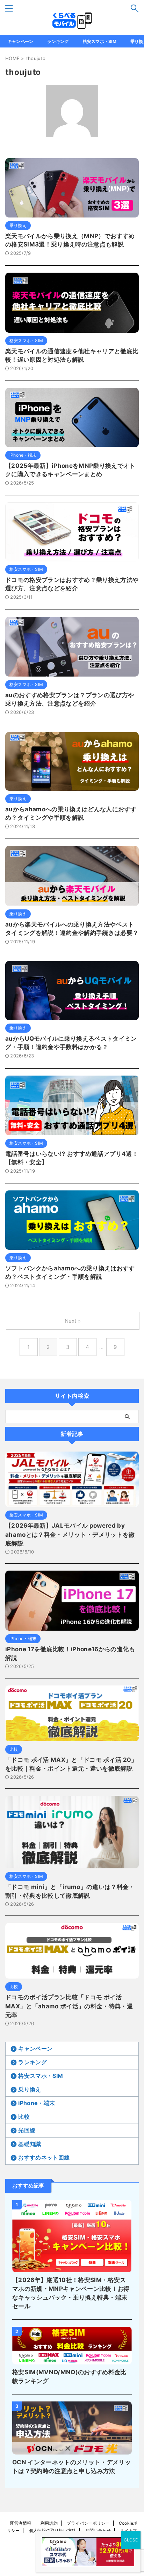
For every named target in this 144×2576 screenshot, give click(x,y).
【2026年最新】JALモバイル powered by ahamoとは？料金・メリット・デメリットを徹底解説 (70, 1534)
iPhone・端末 (37, 2103)
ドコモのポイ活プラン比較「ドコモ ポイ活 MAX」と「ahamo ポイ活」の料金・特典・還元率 (69, 2006)
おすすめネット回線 (44, 2157)
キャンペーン (20, 41)
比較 (24, 2117)
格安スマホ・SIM (100, 41)
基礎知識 (30, 2144)
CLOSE (131, 2540)
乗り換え (30, 2089)
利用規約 (49, 2523)
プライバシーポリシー (88, 2523)
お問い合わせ (98, 2530)
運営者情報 (20, 2523)
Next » (73, 1321)
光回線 (27, 2130)
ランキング (58, 41)
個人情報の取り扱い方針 (53, 2530)
